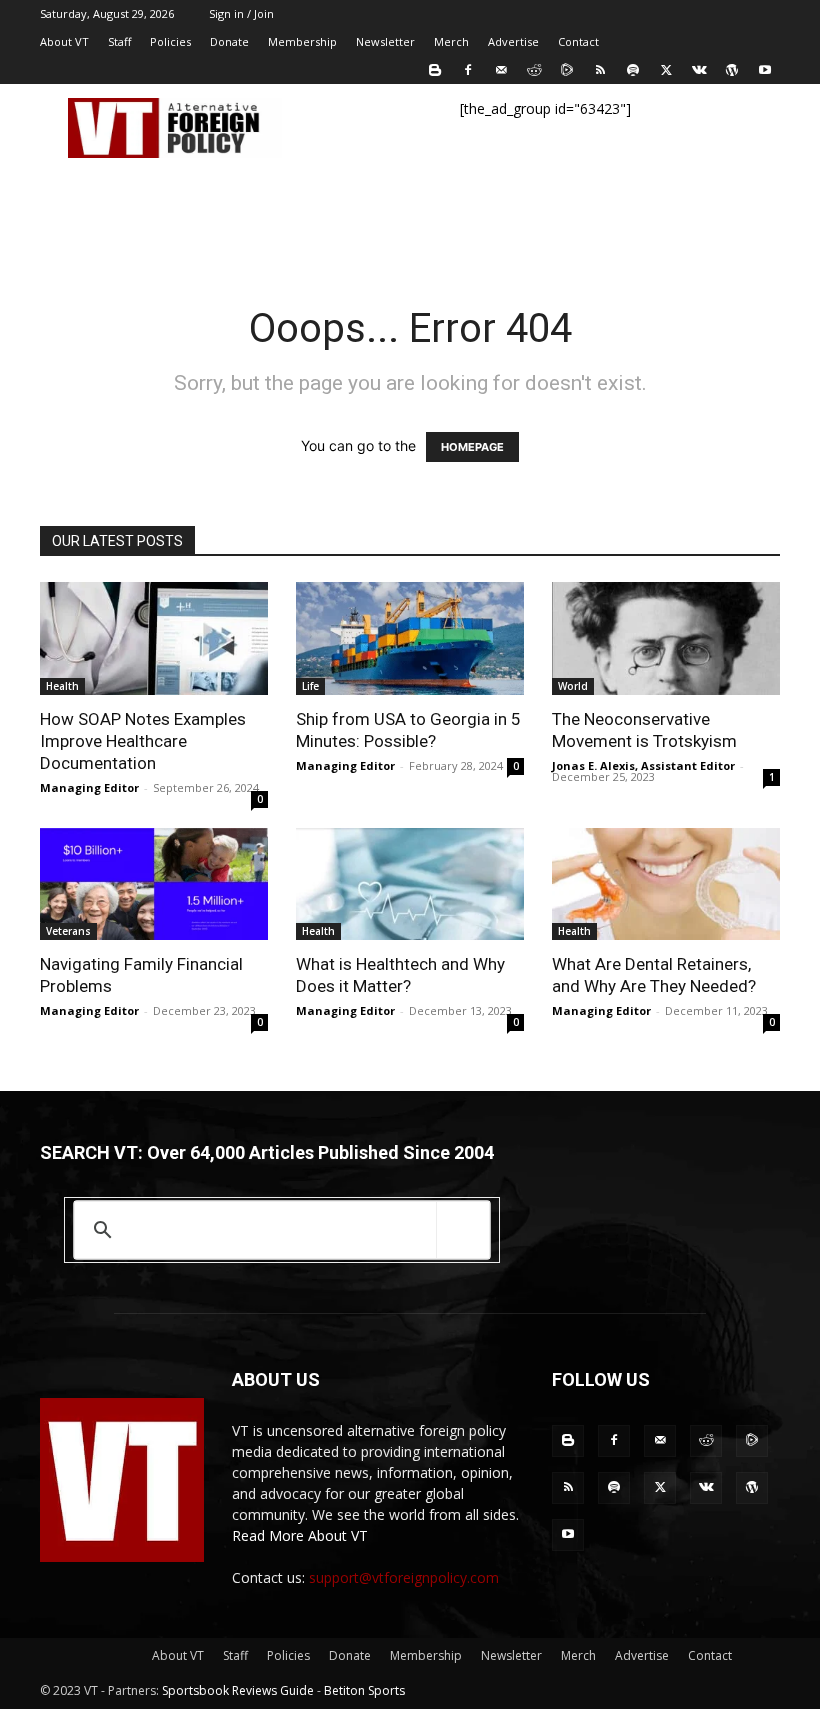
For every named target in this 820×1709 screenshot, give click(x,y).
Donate (229, 41)
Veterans (68, 931)
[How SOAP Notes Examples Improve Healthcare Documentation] (154, 638)
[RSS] (600, 70)
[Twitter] (666, 70)
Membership (302, 41)
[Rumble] (567, 70)
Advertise (513, 41)
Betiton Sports (364, 1690)
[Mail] (501, 70)
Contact (578, 41)
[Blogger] (435, 70)
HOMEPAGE (472, 447)
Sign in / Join (241, 13)
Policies (170, 41)
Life (310, 686)
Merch (451, 41)
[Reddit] (534, 70)
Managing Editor (89, 787)
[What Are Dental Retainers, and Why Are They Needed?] (666, 884)
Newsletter (385, 41)
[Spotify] (633, 70)
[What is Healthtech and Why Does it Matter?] (410, 884)
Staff (119, 41)
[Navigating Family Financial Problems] (154, 884)
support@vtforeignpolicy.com (404, 1577)
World (573, 686)
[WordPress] (732, 70)
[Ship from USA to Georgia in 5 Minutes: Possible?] (410, 638)
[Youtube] (765, 70)
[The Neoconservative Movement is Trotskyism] (666, 638)
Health (62, 686)
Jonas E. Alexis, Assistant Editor (643, 765)
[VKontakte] (699, 70)
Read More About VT (300, 1535)
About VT (64, 41)
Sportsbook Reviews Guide (238, 1690)
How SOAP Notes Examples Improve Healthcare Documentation (143, 741)
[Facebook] (468, 70)
